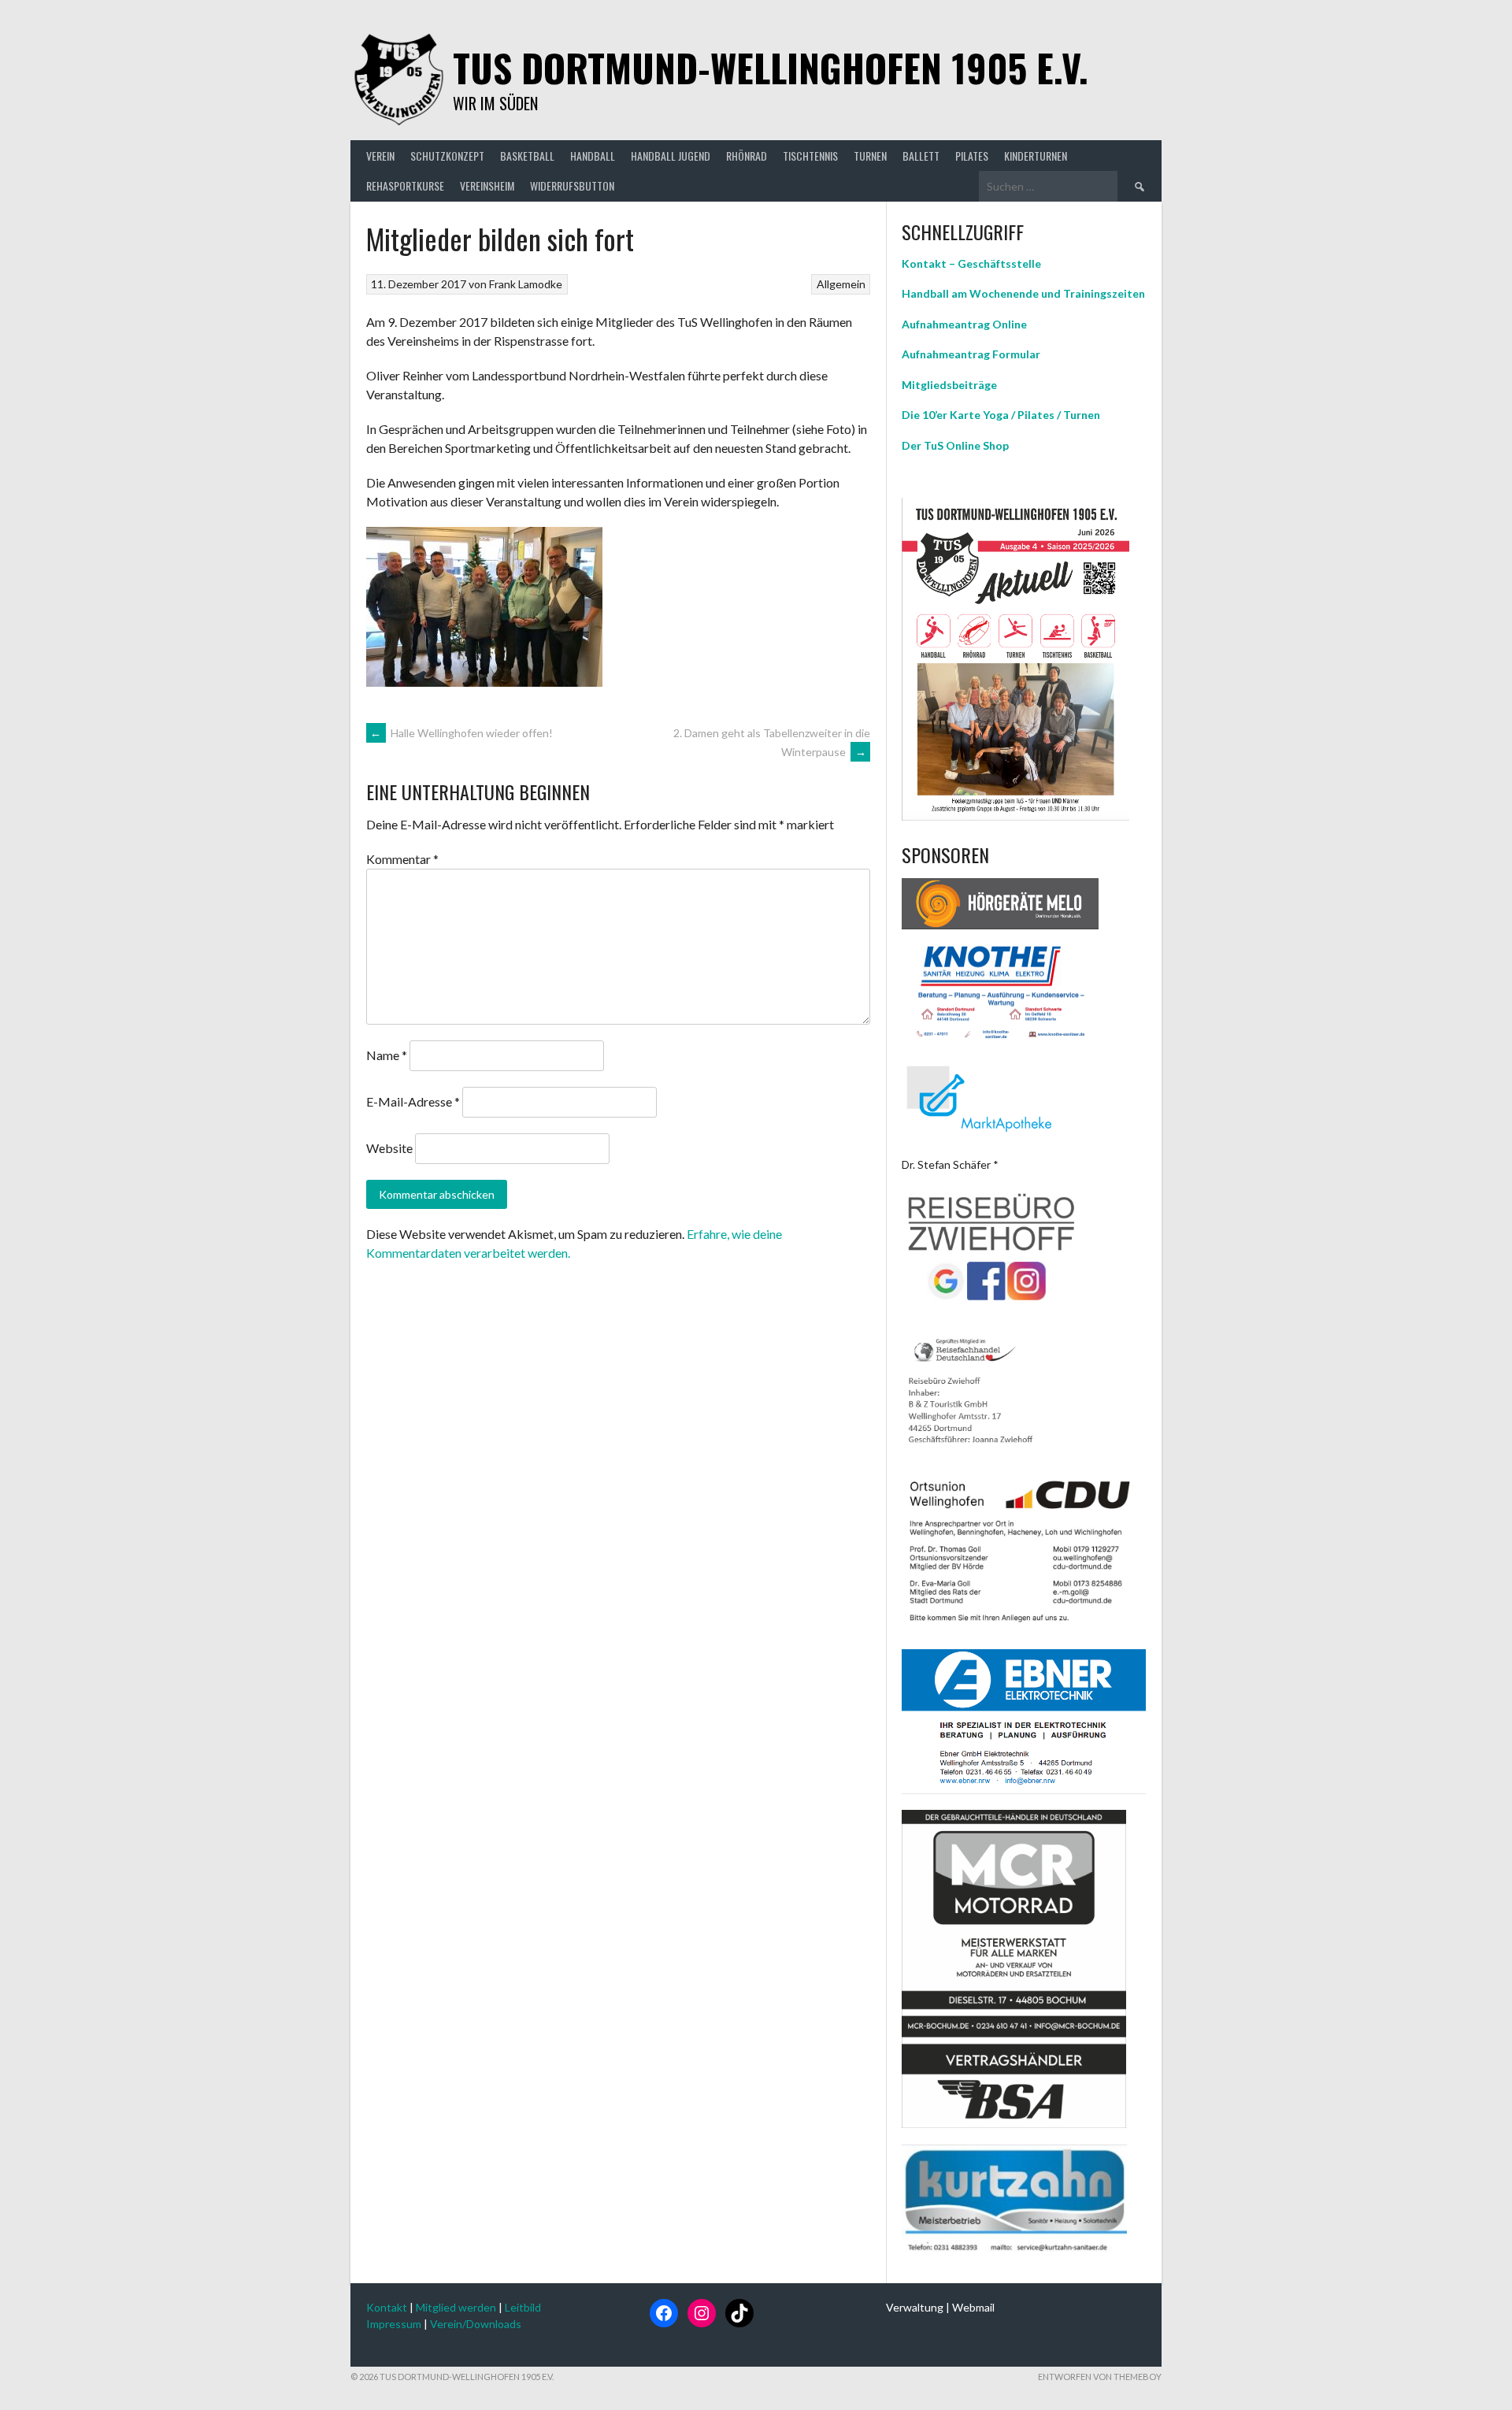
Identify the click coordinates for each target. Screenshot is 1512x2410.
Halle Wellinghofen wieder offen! (461, 733)
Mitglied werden (456, 2307)
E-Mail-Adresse (413, 1101)
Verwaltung (915, 2307)
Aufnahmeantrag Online (964, 324)
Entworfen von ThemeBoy (1100, 2377)
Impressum (394, 2324)
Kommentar (402, 859)
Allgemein (841, 284)
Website (389, 1148)
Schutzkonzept (447, 156)
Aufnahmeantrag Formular (971, 354)
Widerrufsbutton (572, 185)
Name (387, 1055)
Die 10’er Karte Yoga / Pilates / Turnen (1001, 415)
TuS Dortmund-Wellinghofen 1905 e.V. (771, 67)
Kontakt (387, 2307)
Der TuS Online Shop (955, 445)
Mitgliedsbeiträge (949, 385)
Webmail (973, 2307)
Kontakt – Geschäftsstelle (971, 263)
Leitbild (523, 2307)
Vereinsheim (487, 185)
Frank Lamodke (526, 284)
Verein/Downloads (476, 2324)
